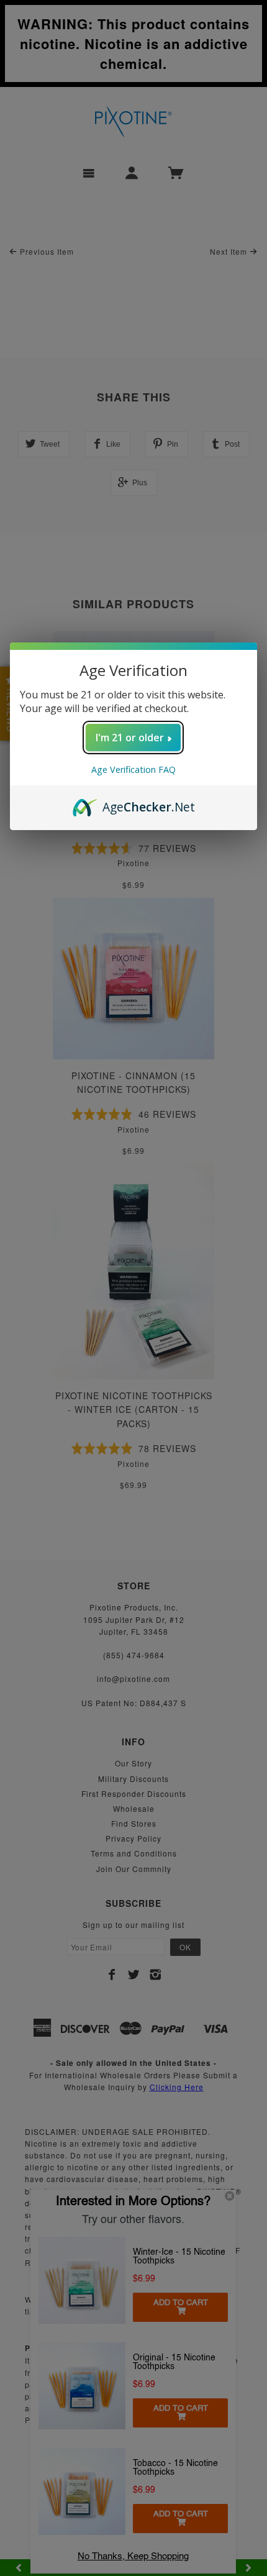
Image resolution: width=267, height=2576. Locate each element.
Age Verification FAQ (133, 770)
